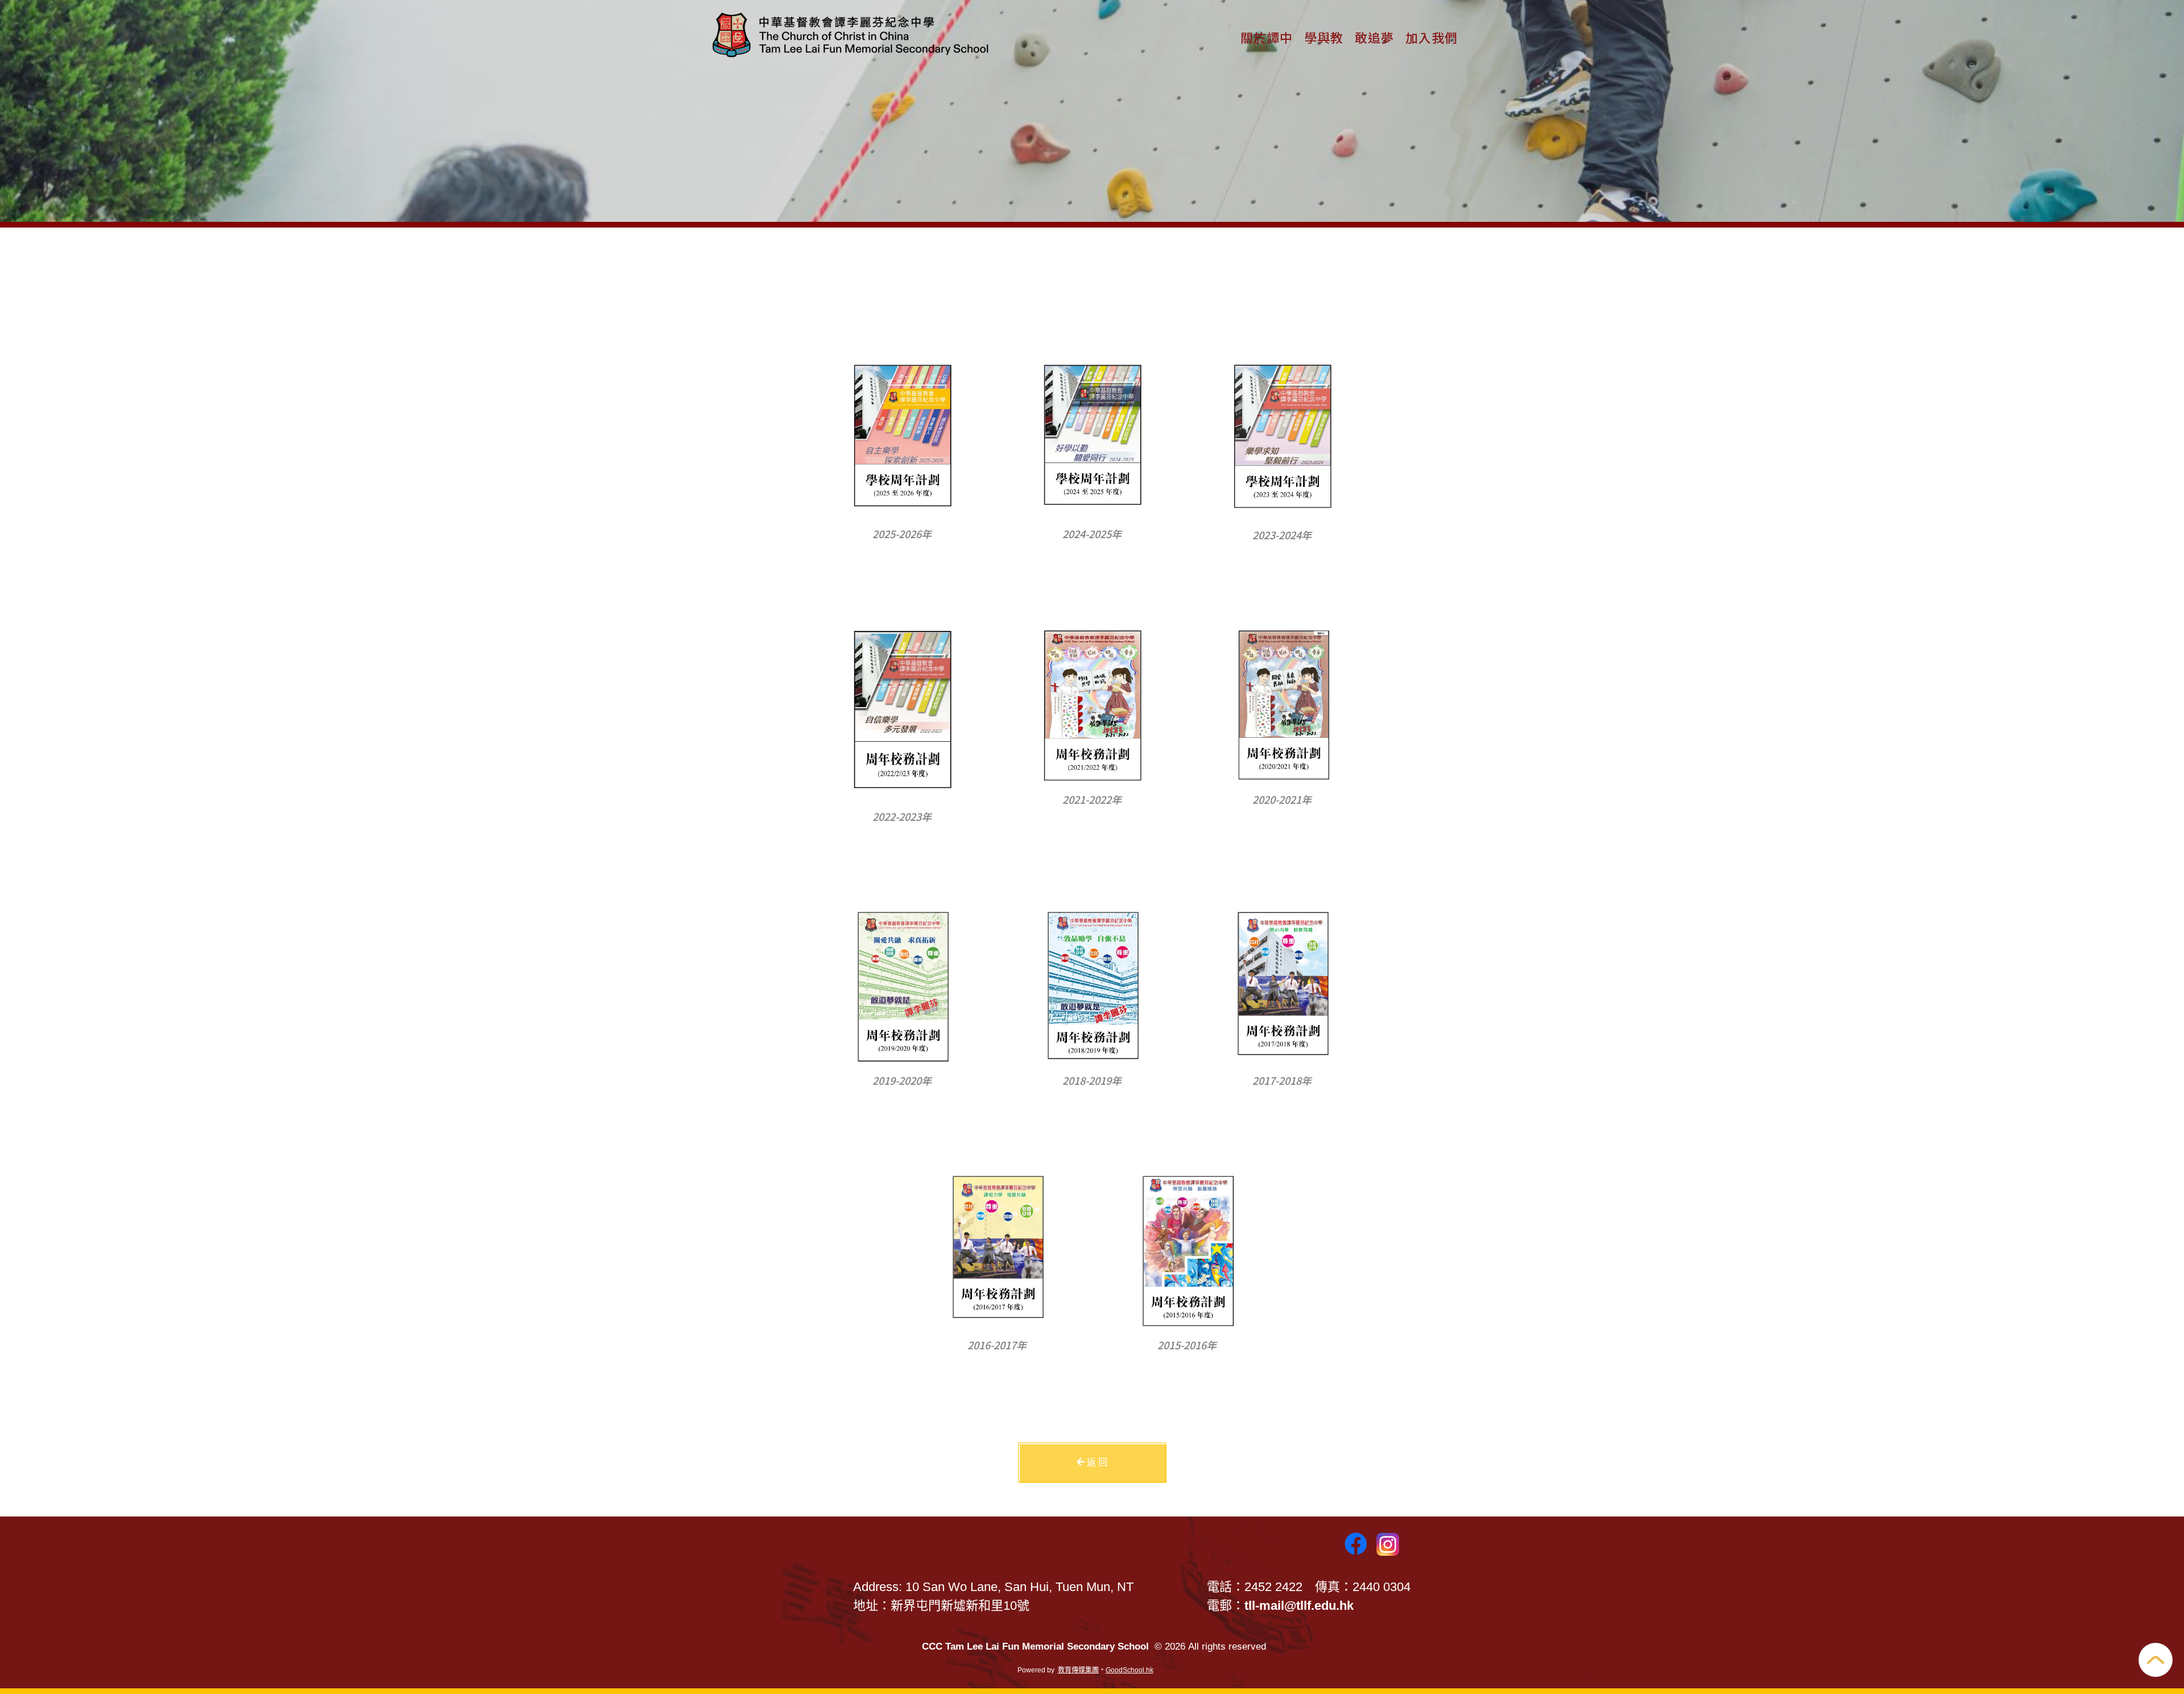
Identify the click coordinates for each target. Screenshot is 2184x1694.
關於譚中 (1267, 37)
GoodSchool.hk (1130, 1670)
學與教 (1324, 37)
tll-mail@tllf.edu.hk (1299, 1606)
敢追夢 (1374, 37)
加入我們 (1432, 37)
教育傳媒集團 (1078, 1670)
